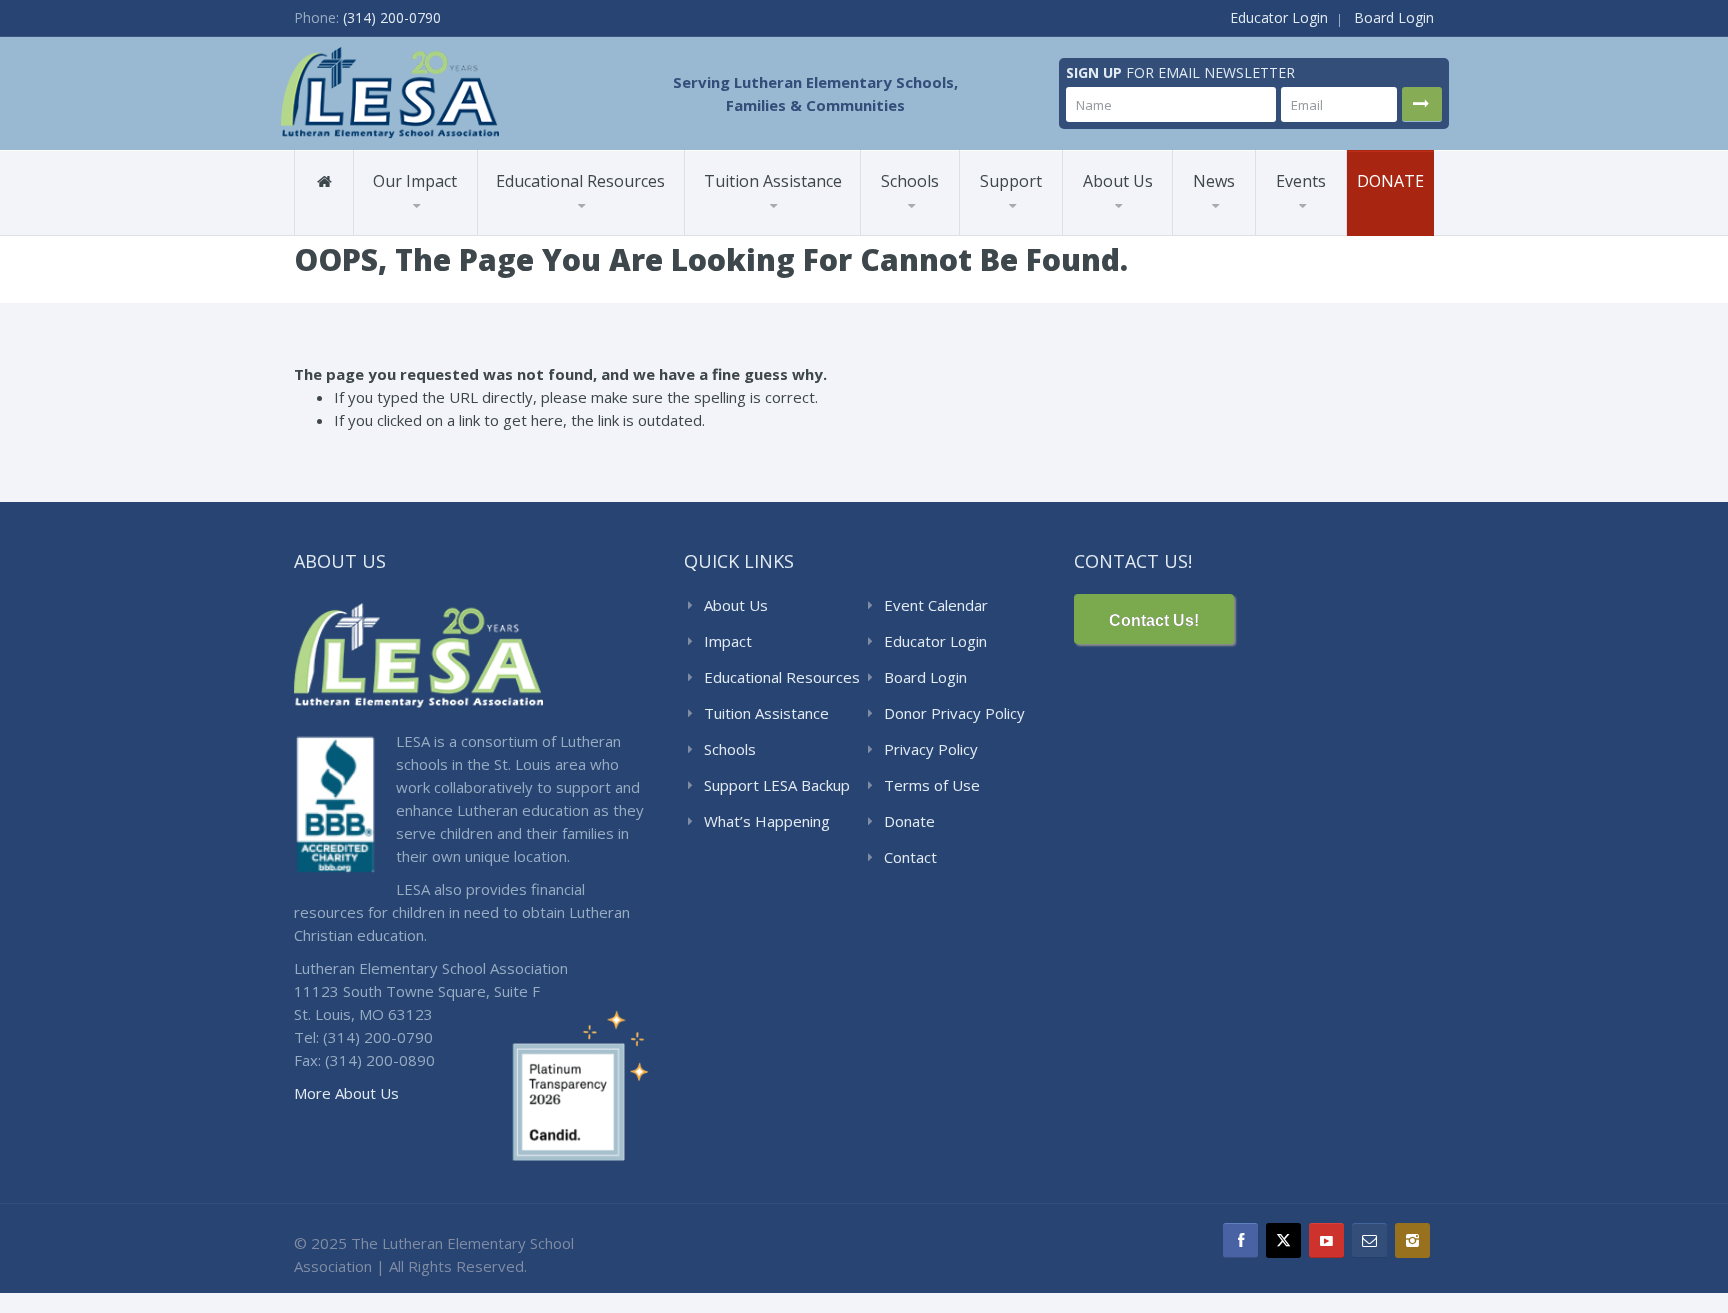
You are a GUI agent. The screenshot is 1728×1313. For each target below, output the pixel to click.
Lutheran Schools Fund (450, 234)
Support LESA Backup (777, 785)
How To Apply (757, 226)
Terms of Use (932, 785)
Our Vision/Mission (1142, 227)
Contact (910, 857)
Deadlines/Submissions (782, 225)
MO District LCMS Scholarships (765, 230)
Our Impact (415, 181)
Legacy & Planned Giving (1043, 220)
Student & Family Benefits (430, 230)
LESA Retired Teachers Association (1147, 220)
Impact (728, 641)
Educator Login (1279, 17)
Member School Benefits (425, 226)
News (1214, 181)
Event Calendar (936, 605)
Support (1011, 181)
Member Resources (567, 230)
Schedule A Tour (934, 230)
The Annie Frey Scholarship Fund (1027, 226)
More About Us (346, 1093)
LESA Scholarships (766, 234)
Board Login (1394, 17)
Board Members (1154, 226)
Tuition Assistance (773, 181)
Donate (1390, 181)
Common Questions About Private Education (1150, 232)
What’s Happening (767, 821)
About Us (1118, 181)
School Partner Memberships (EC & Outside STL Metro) (568, 227)
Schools (910, 181)
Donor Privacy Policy (954, 713)
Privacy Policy (931, 749)
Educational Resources (580, 181)
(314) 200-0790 (392, 17)
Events (1301, 181)
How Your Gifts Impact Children (1058, 233)
